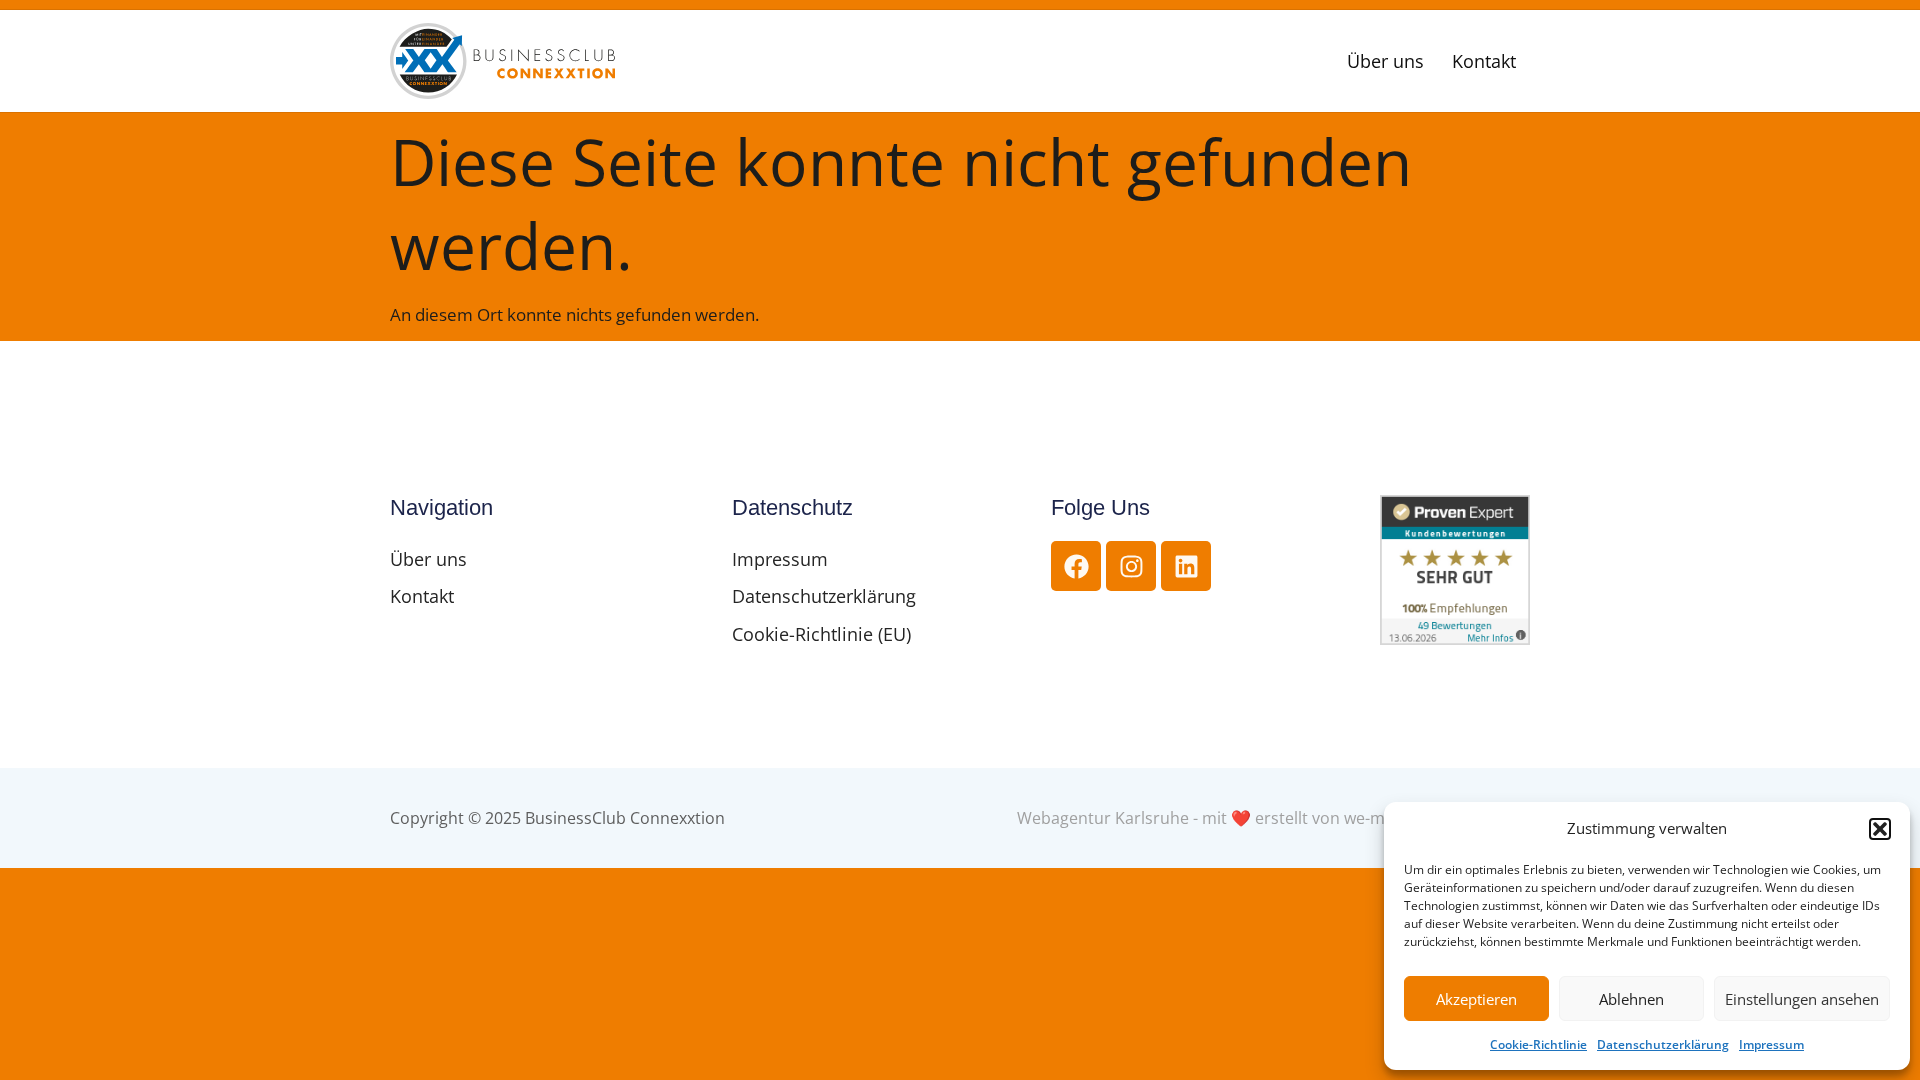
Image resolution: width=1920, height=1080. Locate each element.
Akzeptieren (1476, 999)
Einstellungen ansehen (1802, 999)
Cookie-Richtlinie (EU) (821, 634)
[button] (1880, 829)
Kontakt (1484, 61)
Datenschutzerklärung (1663, 1044)
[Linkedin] (1186, 566)
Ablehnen (1631, 999)
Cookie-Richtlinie (1538, 1044)
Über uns (1385, 61)
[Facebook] (1076, 566)
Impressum (1771, 1044)
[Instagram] (1131, 566)
